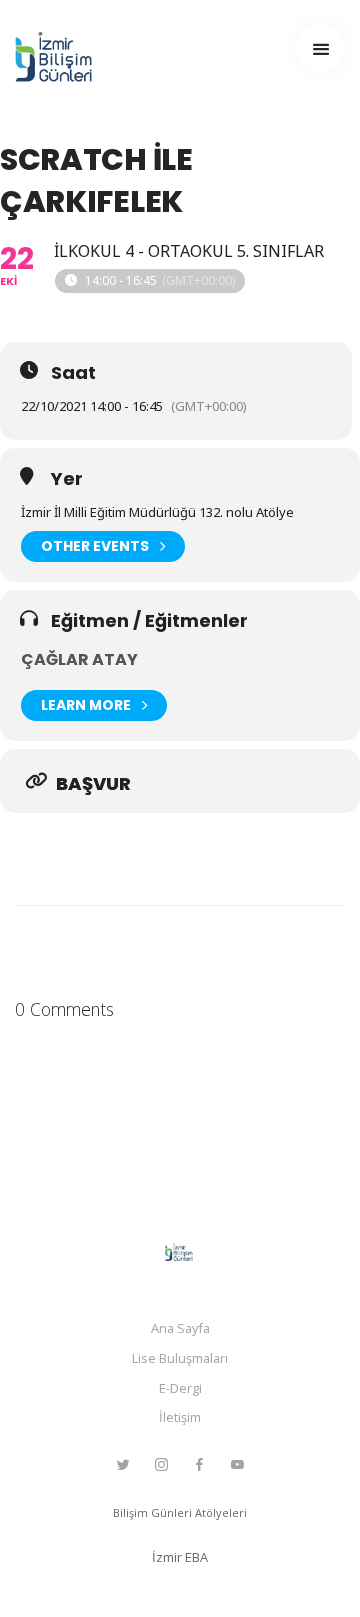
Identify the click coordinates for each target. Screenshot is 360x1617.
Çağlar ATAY (79, 659)
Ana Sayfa (180, 1328)
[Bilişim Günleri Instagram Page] (161, 1465)
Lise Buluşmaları (180, 1358)
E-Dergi (180, 1388)
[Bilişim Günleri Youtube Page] (237, 1465)
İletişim (180, 1417)
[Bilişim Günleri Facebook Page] (199, 1465)
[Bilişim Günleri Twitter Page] (123, 1465)
